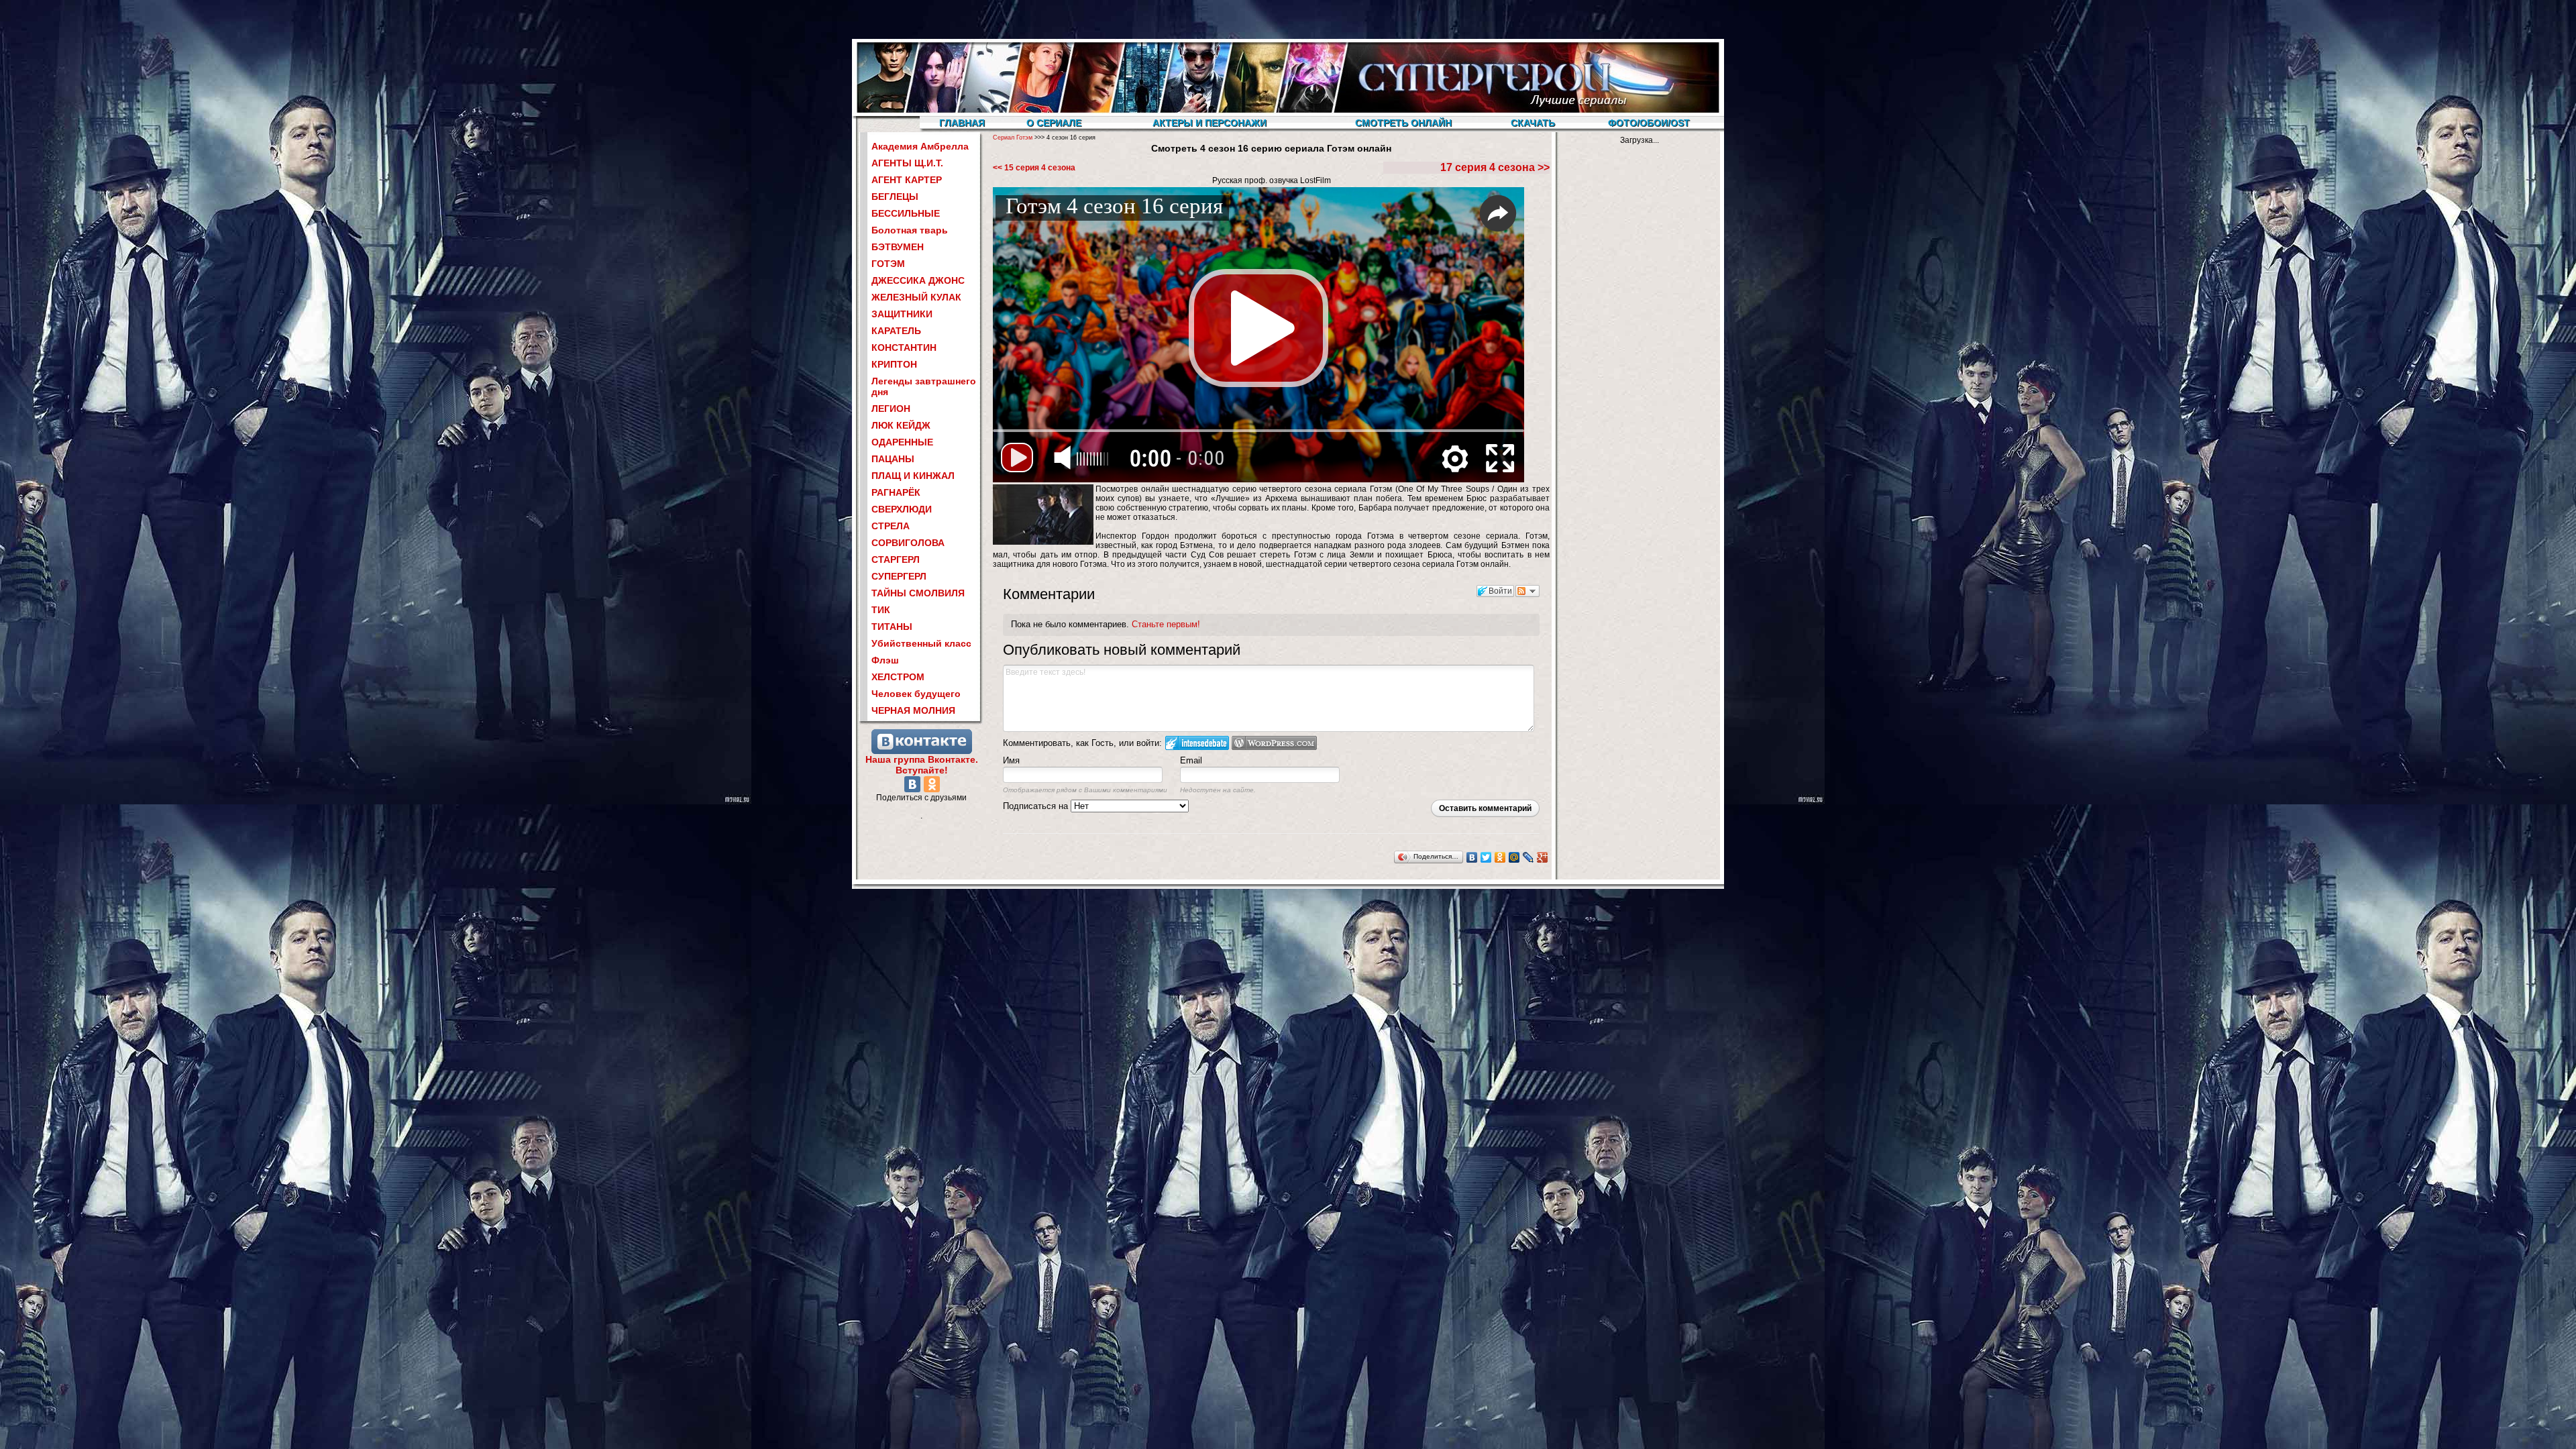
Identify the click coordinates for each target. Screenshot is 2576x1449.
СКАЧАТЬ (1533, 123)
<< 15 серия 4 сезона (1034, 168)
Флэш (885, 660)
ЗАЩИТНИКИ (902, 314)
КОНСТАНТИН (904, 347)
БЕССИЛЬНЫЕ (906, 213)
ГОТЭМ (888, 264)
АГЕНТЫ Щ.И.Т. (907, 163)
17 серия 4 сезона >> (1495, 167)
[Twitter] (1486, 857)
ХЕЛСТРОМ (898, 677)
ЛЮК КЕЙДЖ (901, 425)
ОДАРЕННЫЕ (902, 442)
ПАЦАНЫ (893, 459)
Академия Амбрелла (920, 146)
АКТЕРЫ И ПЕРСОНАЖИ (1210, 123)
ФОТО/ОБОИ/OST (1649, 123)
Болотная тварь (910, 230)
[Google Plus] (1543, 857)
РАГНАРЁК (896, 492)
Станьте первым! (1166, 624)
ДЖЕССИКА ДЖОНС (918, 280)
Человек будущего (916, 694)
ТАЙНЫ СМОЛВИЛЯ (918, 593)
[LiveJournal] (1528, 857)
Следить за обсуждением (1527, 591)
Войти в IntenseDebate (1197, 743)
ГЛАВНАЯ (962, 123)
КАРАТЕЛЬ (896, 331)
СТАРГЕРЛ (896, 559)
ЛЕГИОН (891, 409)
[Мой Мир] (1514, 857)
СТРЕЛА (891, 526)
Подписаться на (1037, 806)
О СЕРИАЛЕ (1054, 123)
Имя (1011, 760)
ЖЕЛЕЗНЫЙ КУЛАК (916, 297)
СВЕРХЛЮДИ (902, 509)
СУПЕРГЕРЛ (899, 576)
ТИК (881, 610)
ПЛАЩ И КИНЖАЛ (913, 476)
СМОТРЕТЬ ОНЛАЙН (1403, 123)
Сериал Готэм (1013, 138)
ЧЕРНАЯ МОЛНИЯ (913, 710)
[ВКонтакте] (912, 784)
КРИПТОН (894, 364)
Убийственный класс (921, 643)
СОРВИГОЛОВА (908, 543)
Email (1191, 760)
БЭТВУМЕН (898, 247)
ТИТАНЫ (892, 627)
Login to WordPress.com (1274, 743)
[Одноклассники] (932, 784)
